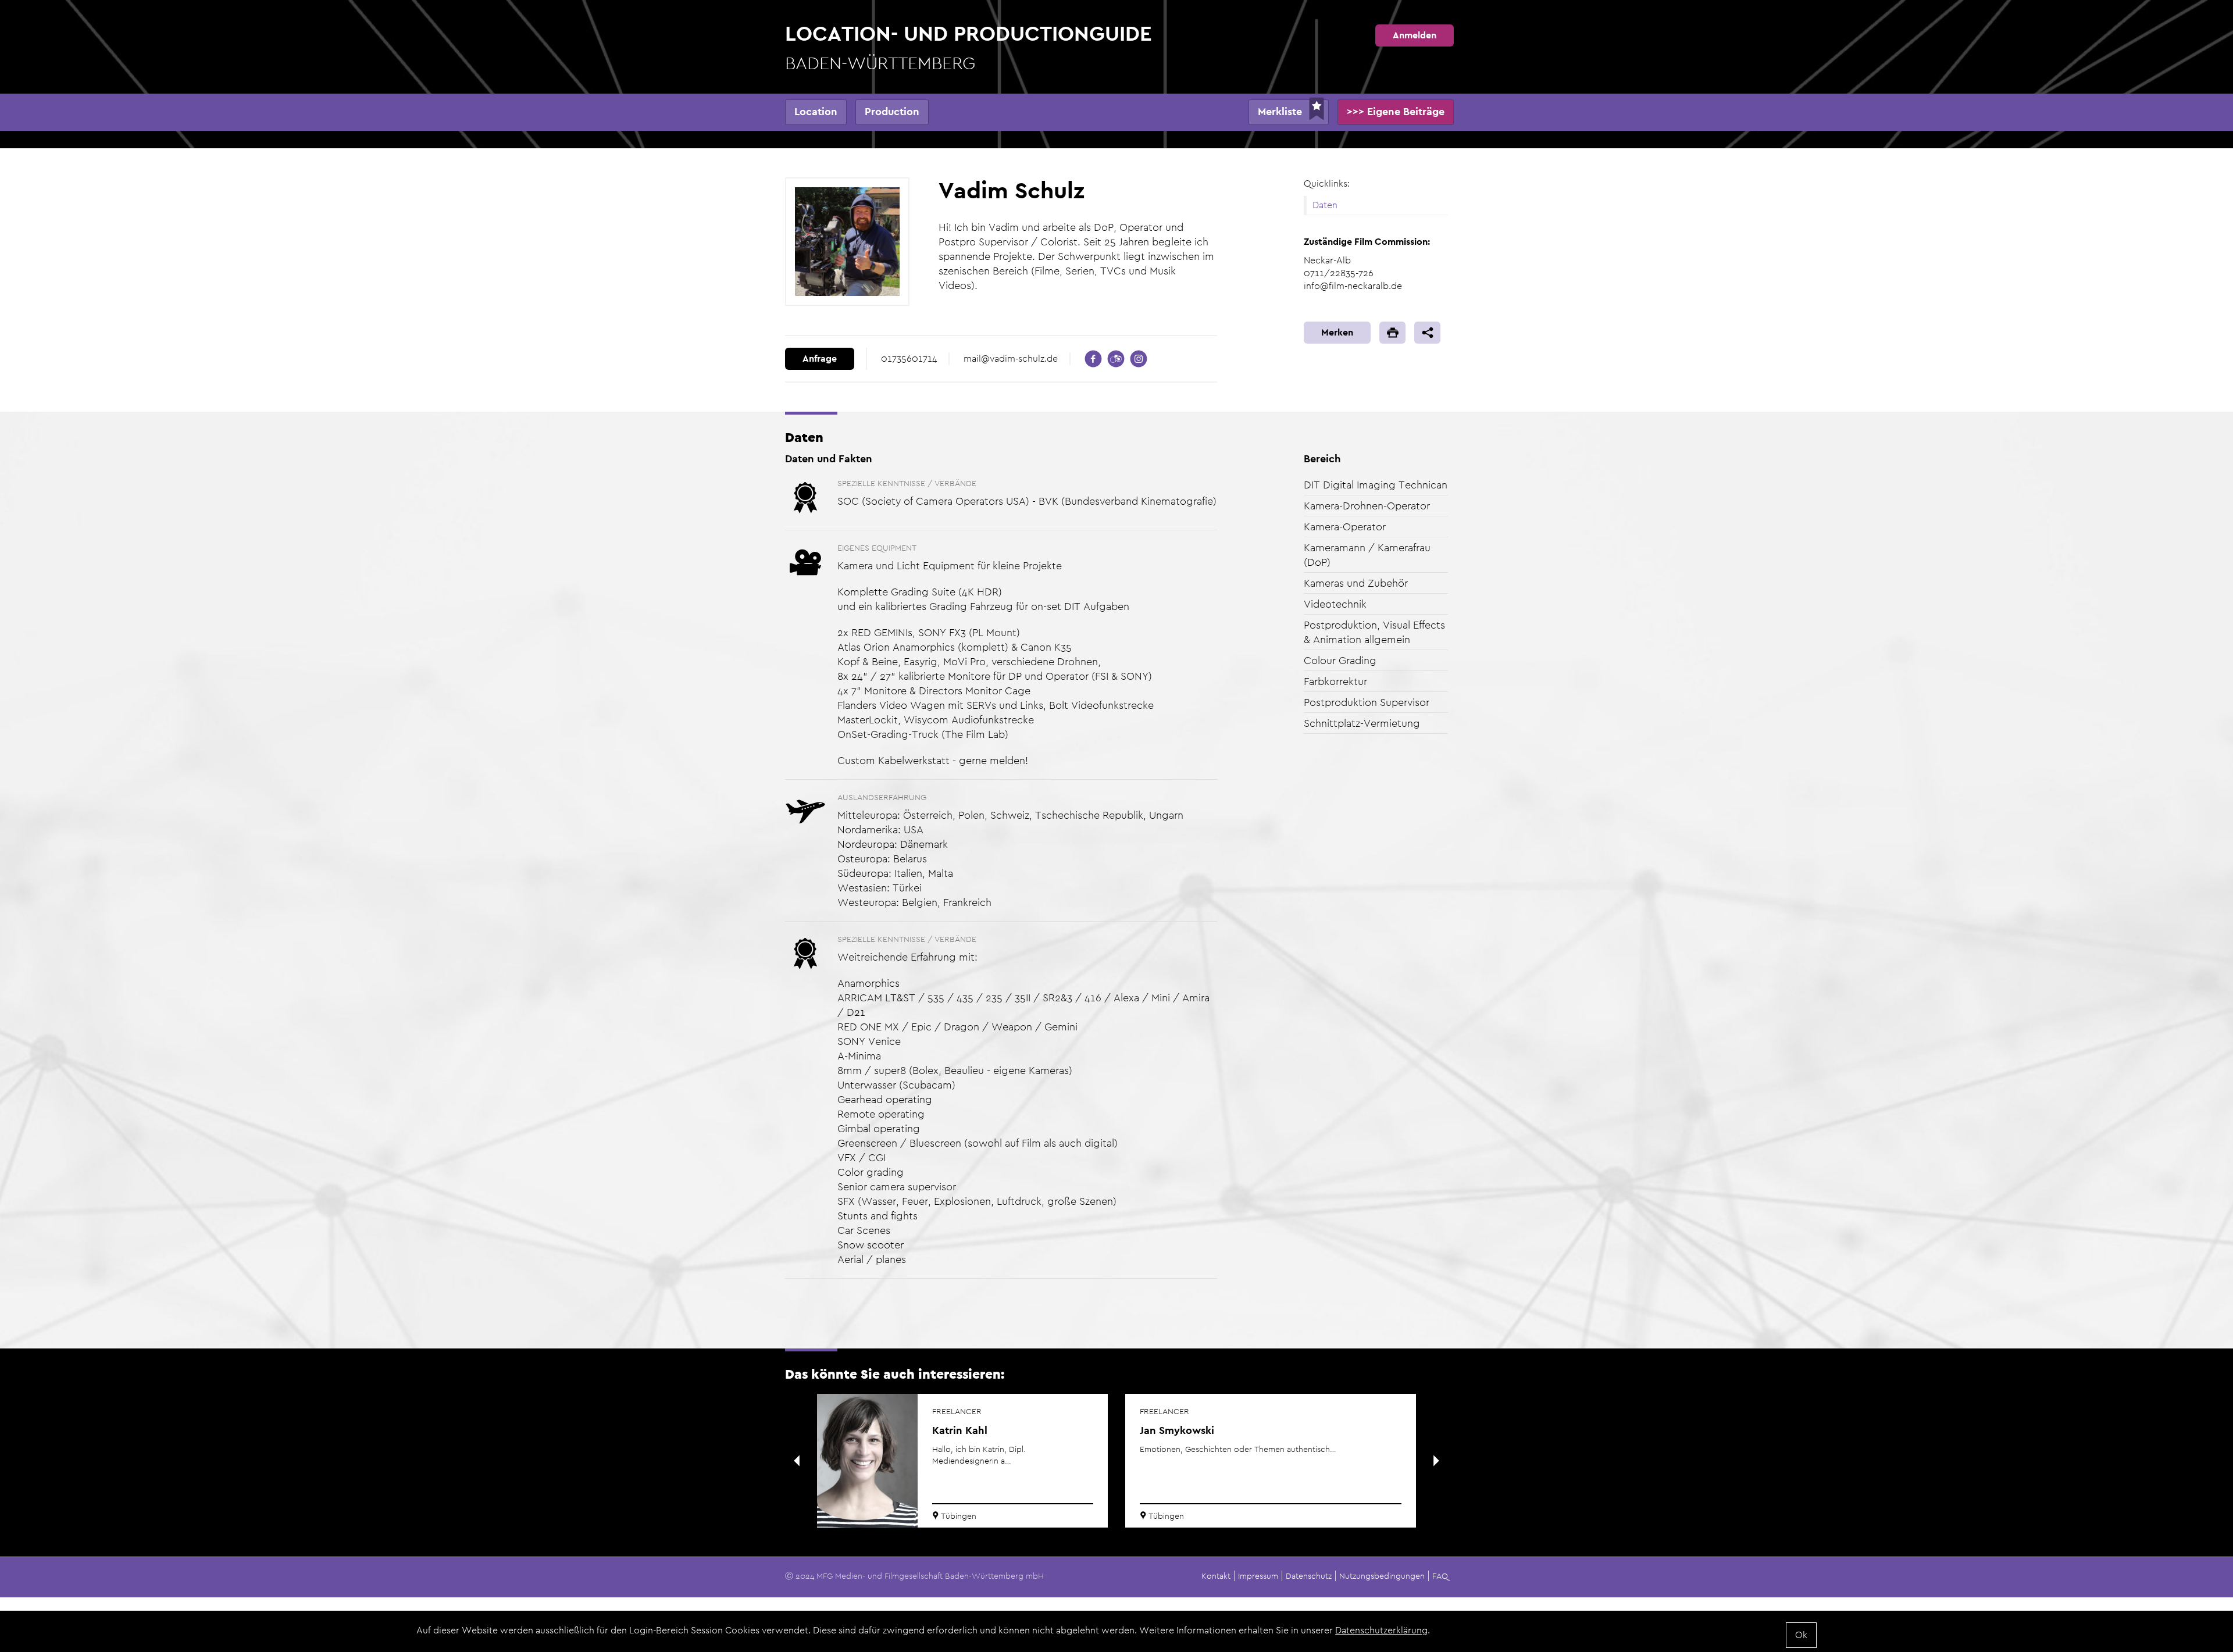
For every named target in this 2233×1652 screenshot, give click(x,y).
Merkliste (1280, 111)
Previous (797, 1461)
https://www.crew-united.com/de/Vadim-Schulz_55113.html (1116, 359)
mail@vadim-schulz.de (1011, 358)
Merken (1337, 332)
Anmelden (1415, 35)
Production (892, 111)
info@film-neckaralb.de (1353, 286)
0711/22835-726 (1339, 273)
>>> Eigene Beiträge (1396, 111)
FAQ (1440, 1576)
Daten (1325, 205)
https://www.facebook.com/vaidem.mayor (1093, 359)
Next (1436, 1461)
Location (816, 111)
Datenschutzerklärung (1381, 1630)
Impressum (1258, 1576)
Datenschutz (1309, 1576)
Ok (1801, 1635)
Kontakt (1216, 1576)
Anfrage (820, 358)
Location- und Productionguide (969, 47)
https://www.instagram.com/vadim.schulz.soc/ (1139, 359)
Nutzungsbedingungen (1382, 1576)
